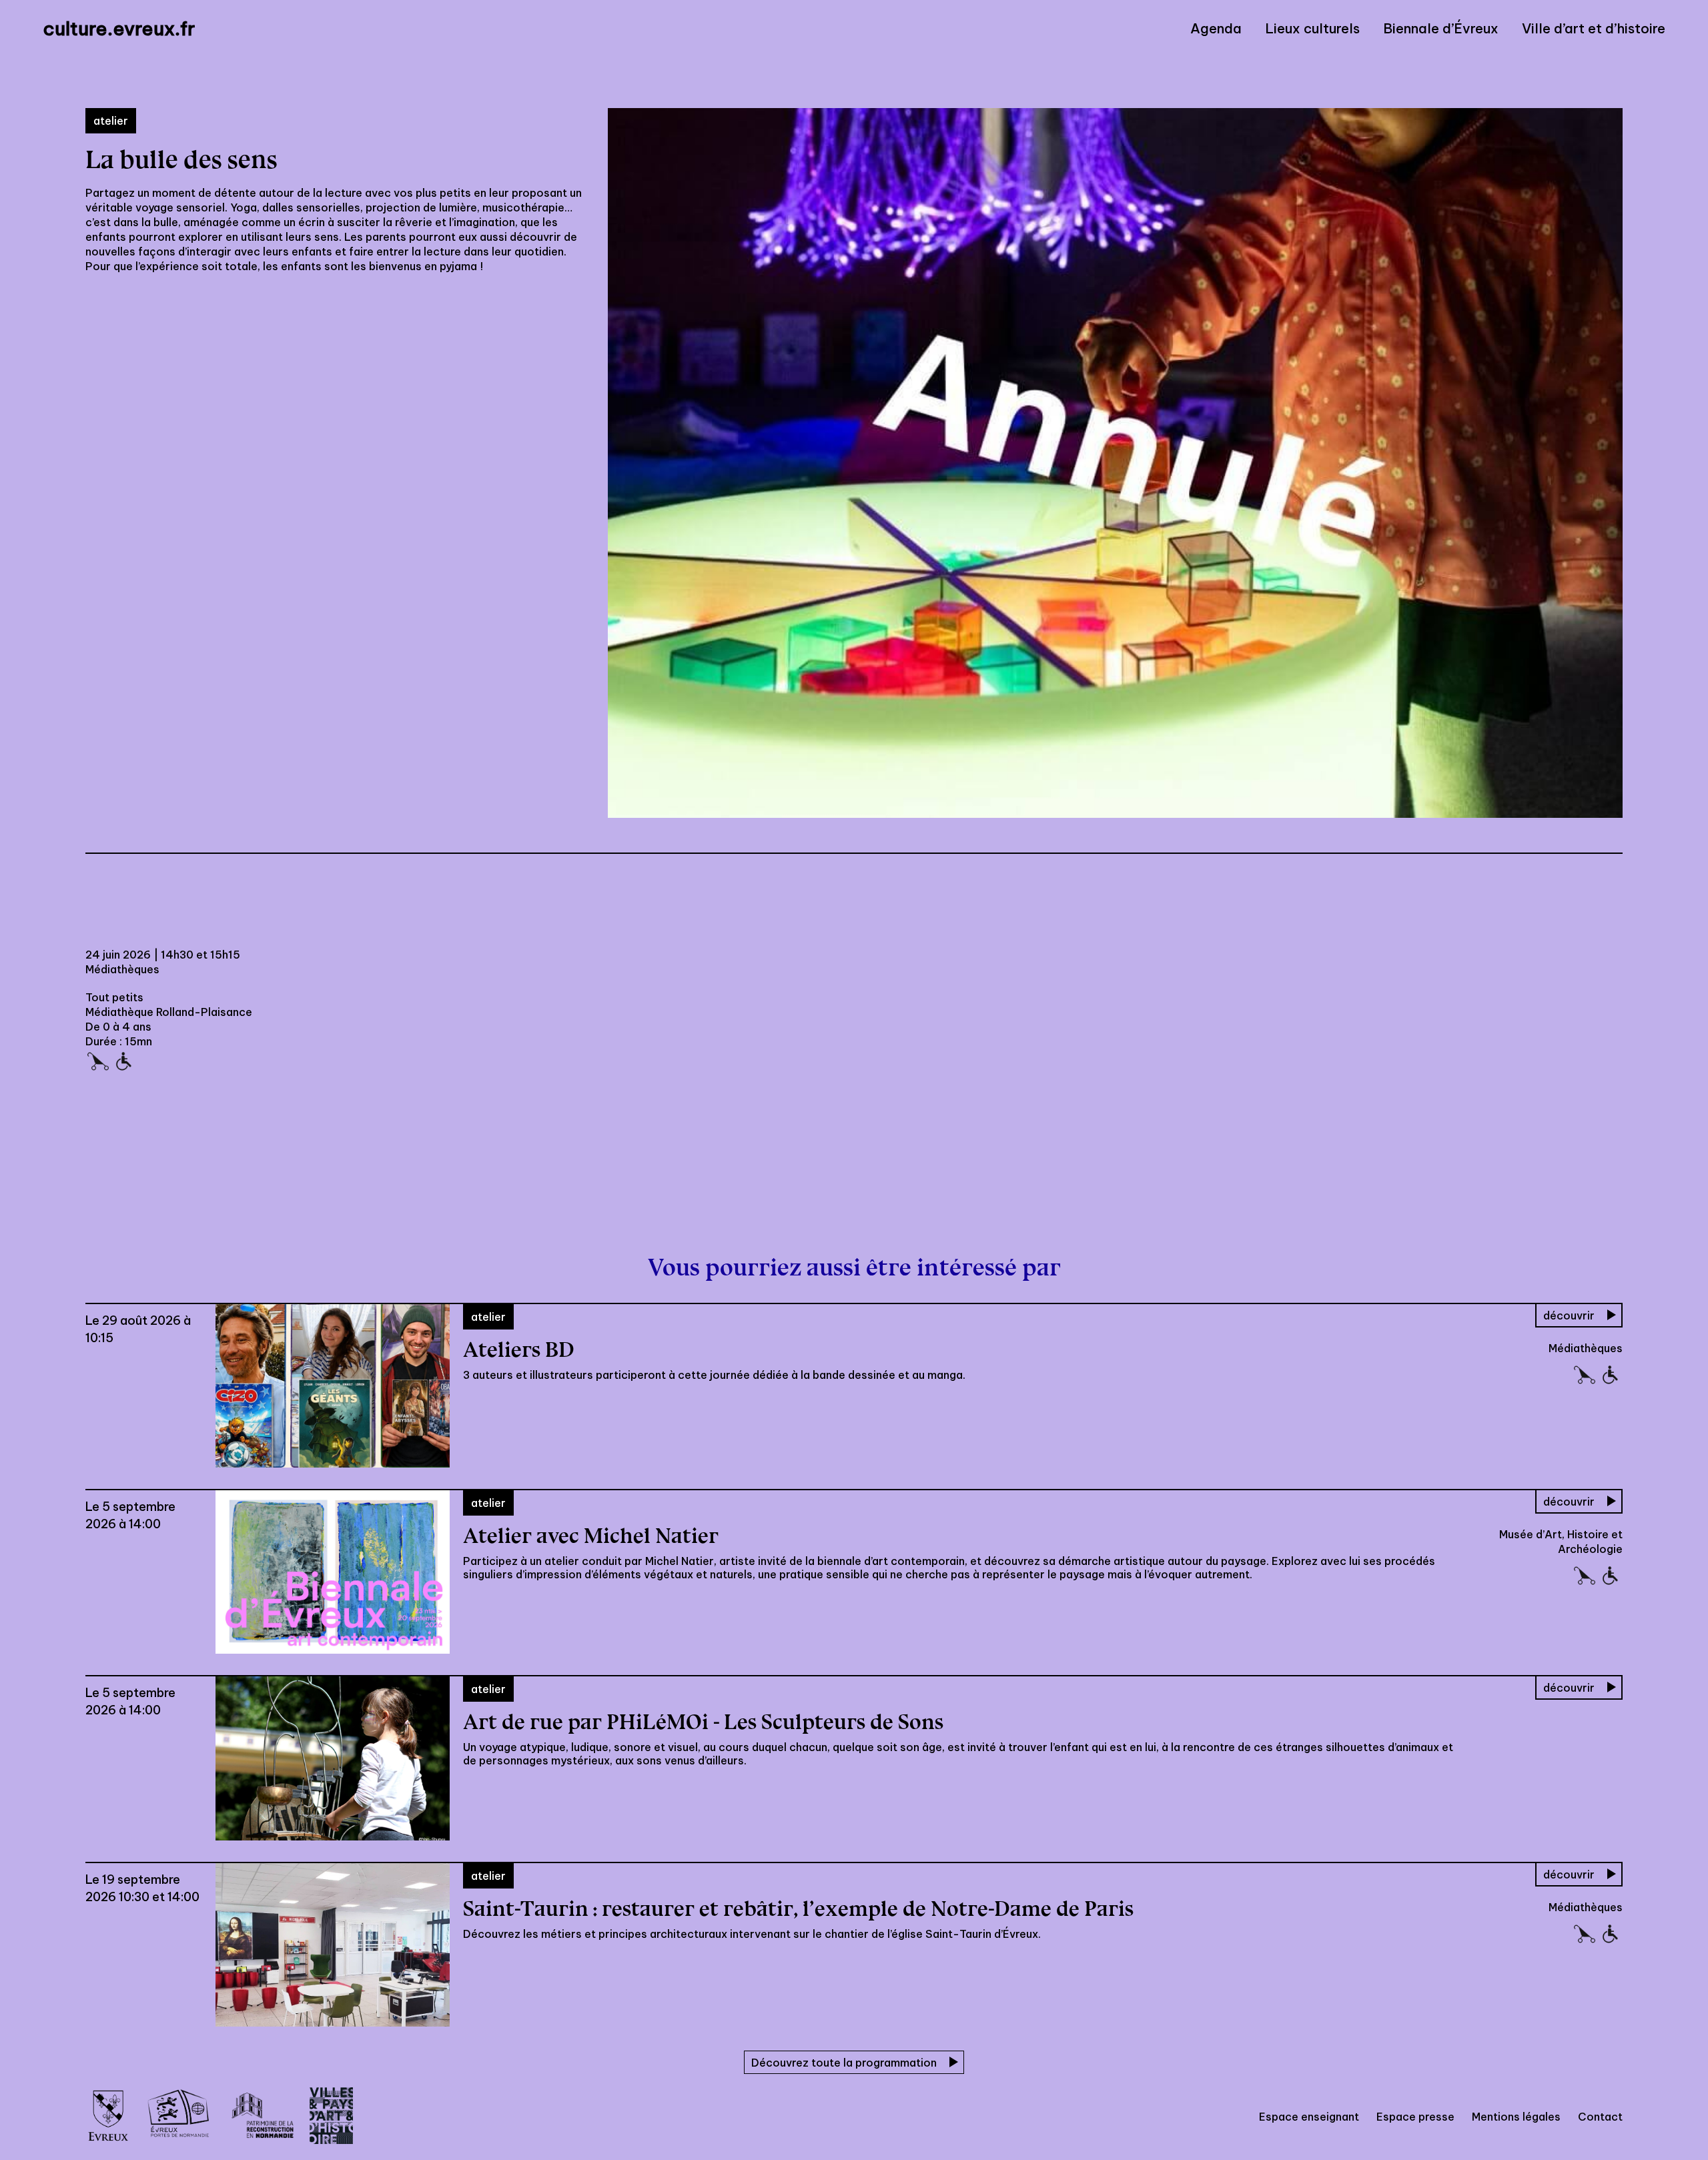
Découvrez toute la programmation (844, 2063)
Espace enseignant (1309, 2117)
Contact (1600, 2117)
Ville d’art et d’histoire (1594, 29)
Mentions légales (1516, 2117)
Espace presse (1415, 2117)
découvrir (1569, 1315)
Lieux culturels (1312, 29)
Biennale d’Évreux (1441, 29)
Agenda (1216, 29)
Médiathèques (122, 969)
